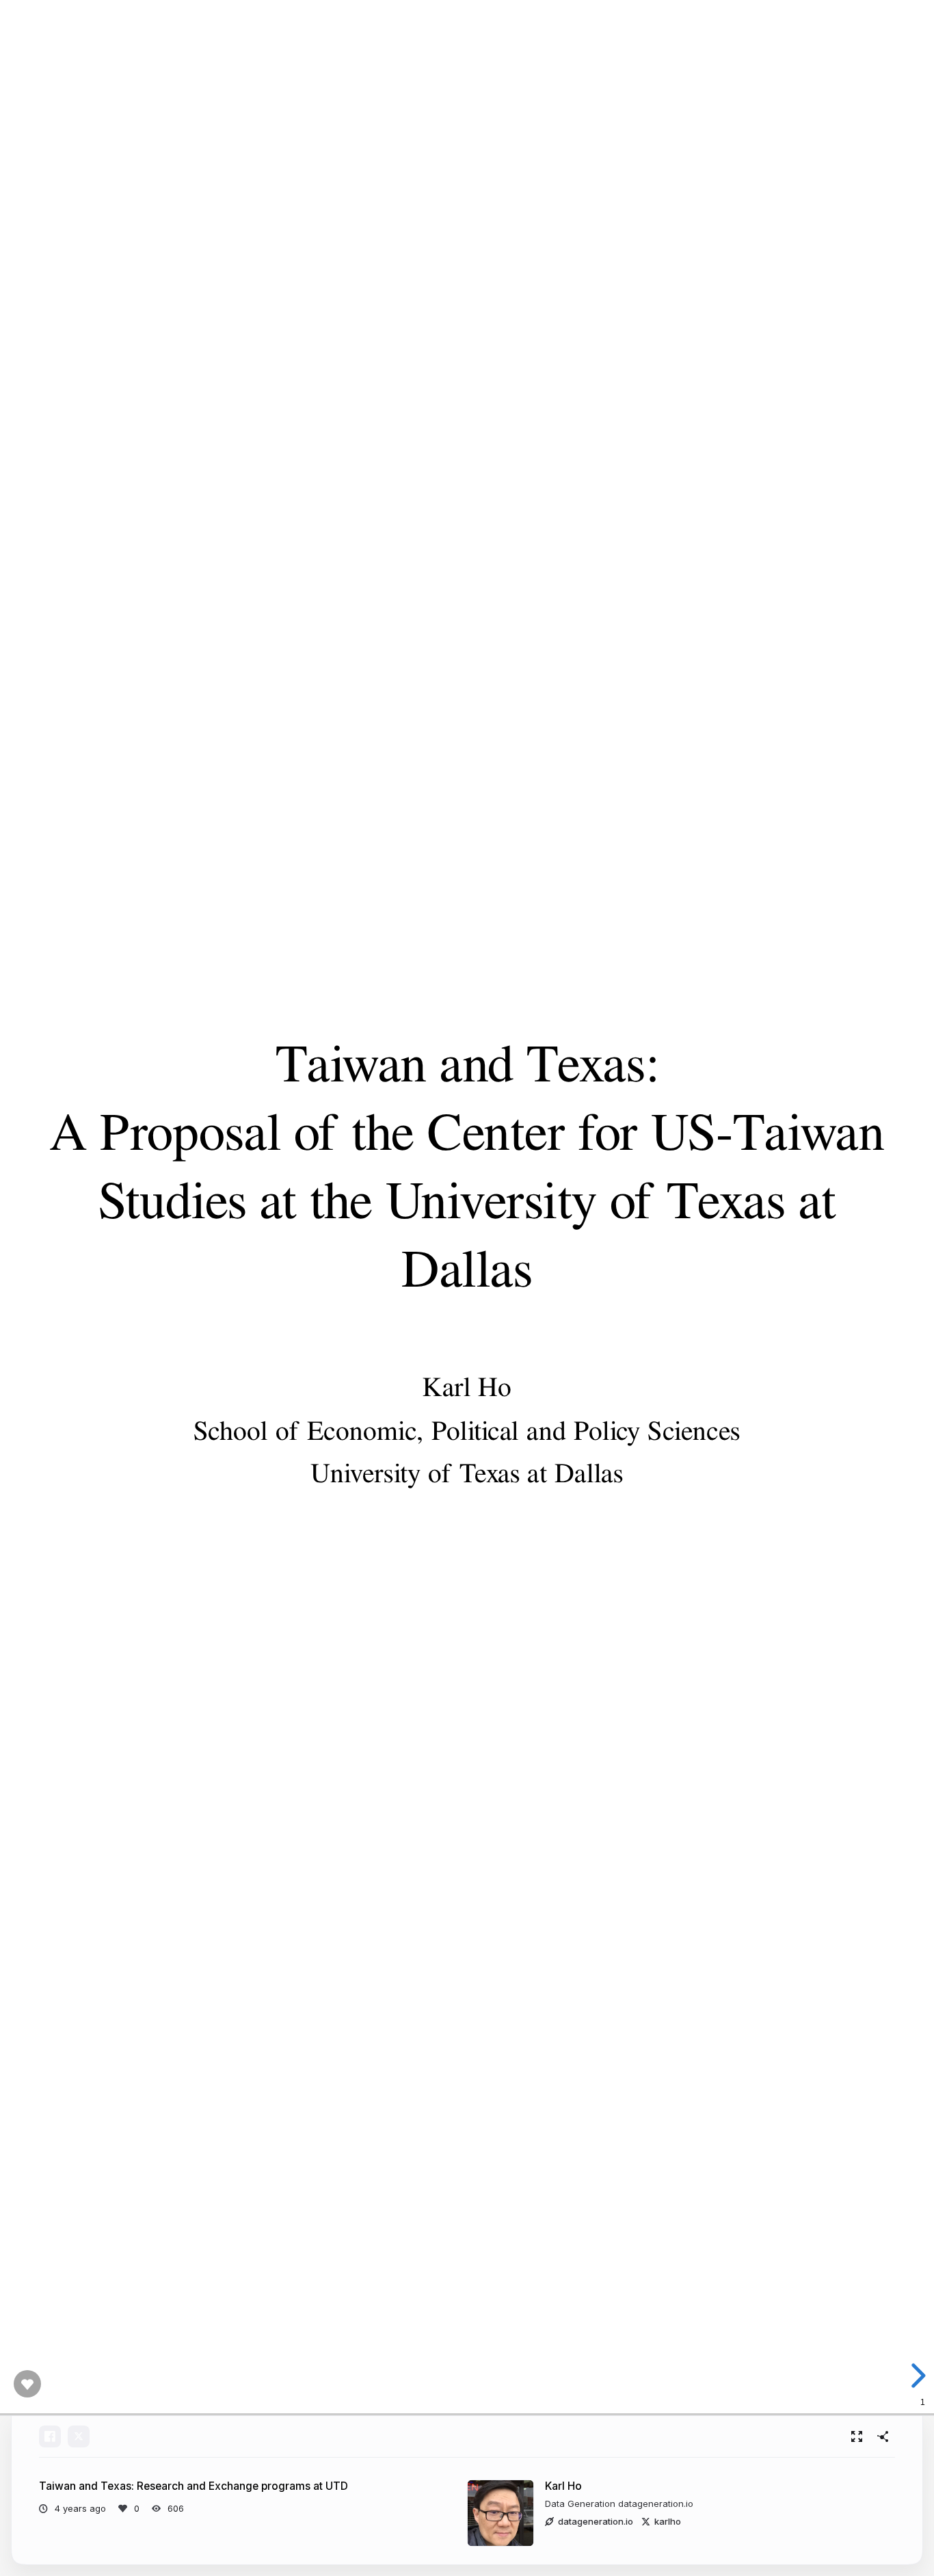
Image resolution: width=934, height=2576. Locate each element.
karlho (668, 2521)
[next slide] (914, 2376)
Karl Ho (563, 2486)
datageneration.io (596, 2521)
